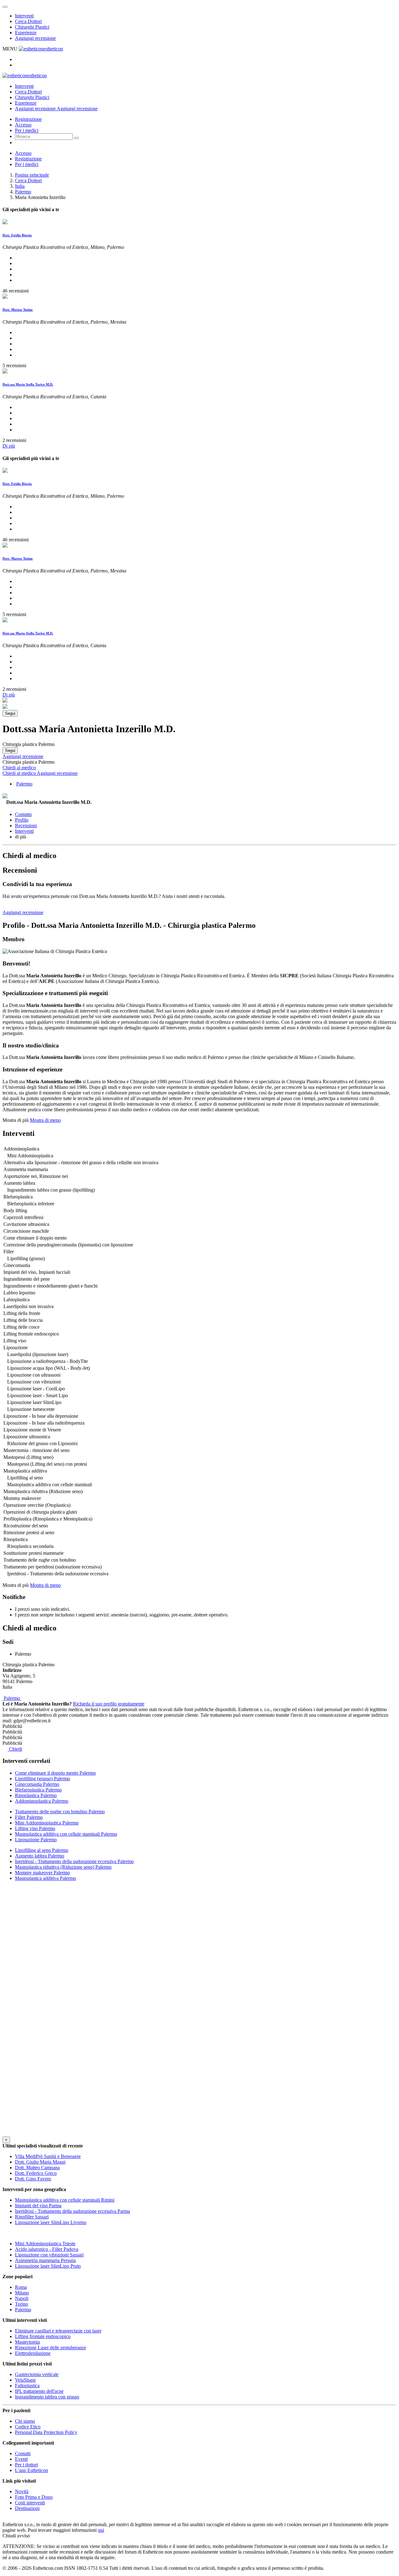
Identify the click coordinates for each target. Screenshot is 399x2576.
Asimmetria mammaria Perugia (45, 2260)
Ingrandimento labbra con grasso (47, 2397)
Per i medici (27, 130)
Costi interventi (30, 2503)
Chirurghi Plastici (32, 27)
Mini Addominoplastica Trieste (45, 2244)
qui (101, 2530)
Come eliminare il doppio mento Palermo (55, 1773)
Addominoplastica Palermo (42, 1801)
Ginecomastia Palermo (37, 1784)
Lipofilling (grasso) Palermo (43, 1779)
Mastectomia (27, 2342)
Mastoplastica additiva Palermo (46, 1878)
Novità (22, 2491)
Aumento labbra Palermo (40, 1856)
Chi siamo (25, 2421)
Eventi (21, 2459)
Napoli (22, 2298)
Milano (22, 2293)
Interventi (24, 16)
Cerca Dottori (28, 21)
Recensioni (26, 825)
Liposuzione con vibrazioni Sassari (49, 2255)
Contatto (23, 814)
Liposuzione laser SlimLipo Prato (48, 2266)
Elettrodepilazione (33, 2353)
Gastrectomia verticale (37, 2374)
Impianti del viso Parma (38, 2206)
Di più (9, 446)
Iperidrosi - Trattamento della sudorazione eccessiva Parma (72, 2211)
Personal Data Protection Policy (46, 2432)
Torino (22, 2304)
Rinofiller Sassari (32, 2217)
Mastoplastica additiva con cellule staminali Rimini (65, 2200)
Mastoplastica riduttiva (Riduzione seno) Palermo (63, 1867)
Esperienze (26, 33)
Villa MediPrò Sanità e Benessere (48, 2156)
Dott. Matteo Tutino (18, 310)
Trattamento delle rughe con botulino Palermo (60, 1812)
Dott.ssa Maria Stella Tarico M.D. (28, 384)
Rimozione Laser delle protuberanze (50, 2348)
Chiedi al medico (19, 768)
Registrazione (28, 119)
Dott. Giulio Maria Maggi (40, 2162)
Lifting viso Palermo (35, 1828)
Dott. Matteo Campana (37, 2168)
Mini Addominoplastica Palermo (47, 1823)
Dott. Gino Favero (33, 2179)
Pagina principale (32, 175)
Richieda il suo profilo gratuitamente (109, 1704)
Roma (21, 2287)
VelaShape (25, 2380)
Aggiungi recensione (35, 38)
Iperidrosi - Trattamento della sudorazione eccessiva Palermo (74, 1861)
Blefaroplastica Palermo (38, 1790)
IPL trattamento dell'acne (39, 2391)
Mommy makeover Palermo (42, 1873)
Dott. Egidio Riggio (17, 235)
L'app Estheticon (31, 2470)
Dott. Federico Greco (36, 2173)
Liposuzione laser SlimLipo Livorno (51, 2222)
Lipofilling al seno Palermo (42, 1850)
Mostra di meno (45, 1120)
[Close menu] (5, 7)
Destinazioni (27, 2508)
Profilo (22, 820)
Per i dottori (26, 2465)
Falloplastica (27, 2386)
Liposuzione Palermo (36, 1840)
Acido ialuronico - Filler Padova (47, 2249)
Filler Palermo (29, 1817)
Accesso (23, 125)
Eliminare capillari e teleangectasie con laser (58, 2331)
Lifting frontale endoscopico (43, 2336)
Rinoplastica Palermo (36, 1795)
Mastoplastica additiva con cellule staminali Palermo (66, 1834)
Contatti (23, 2453)
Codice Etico (28, 2427)
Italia (20, 186)
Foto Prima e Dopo (34, 2497)
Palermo (23, 192)
